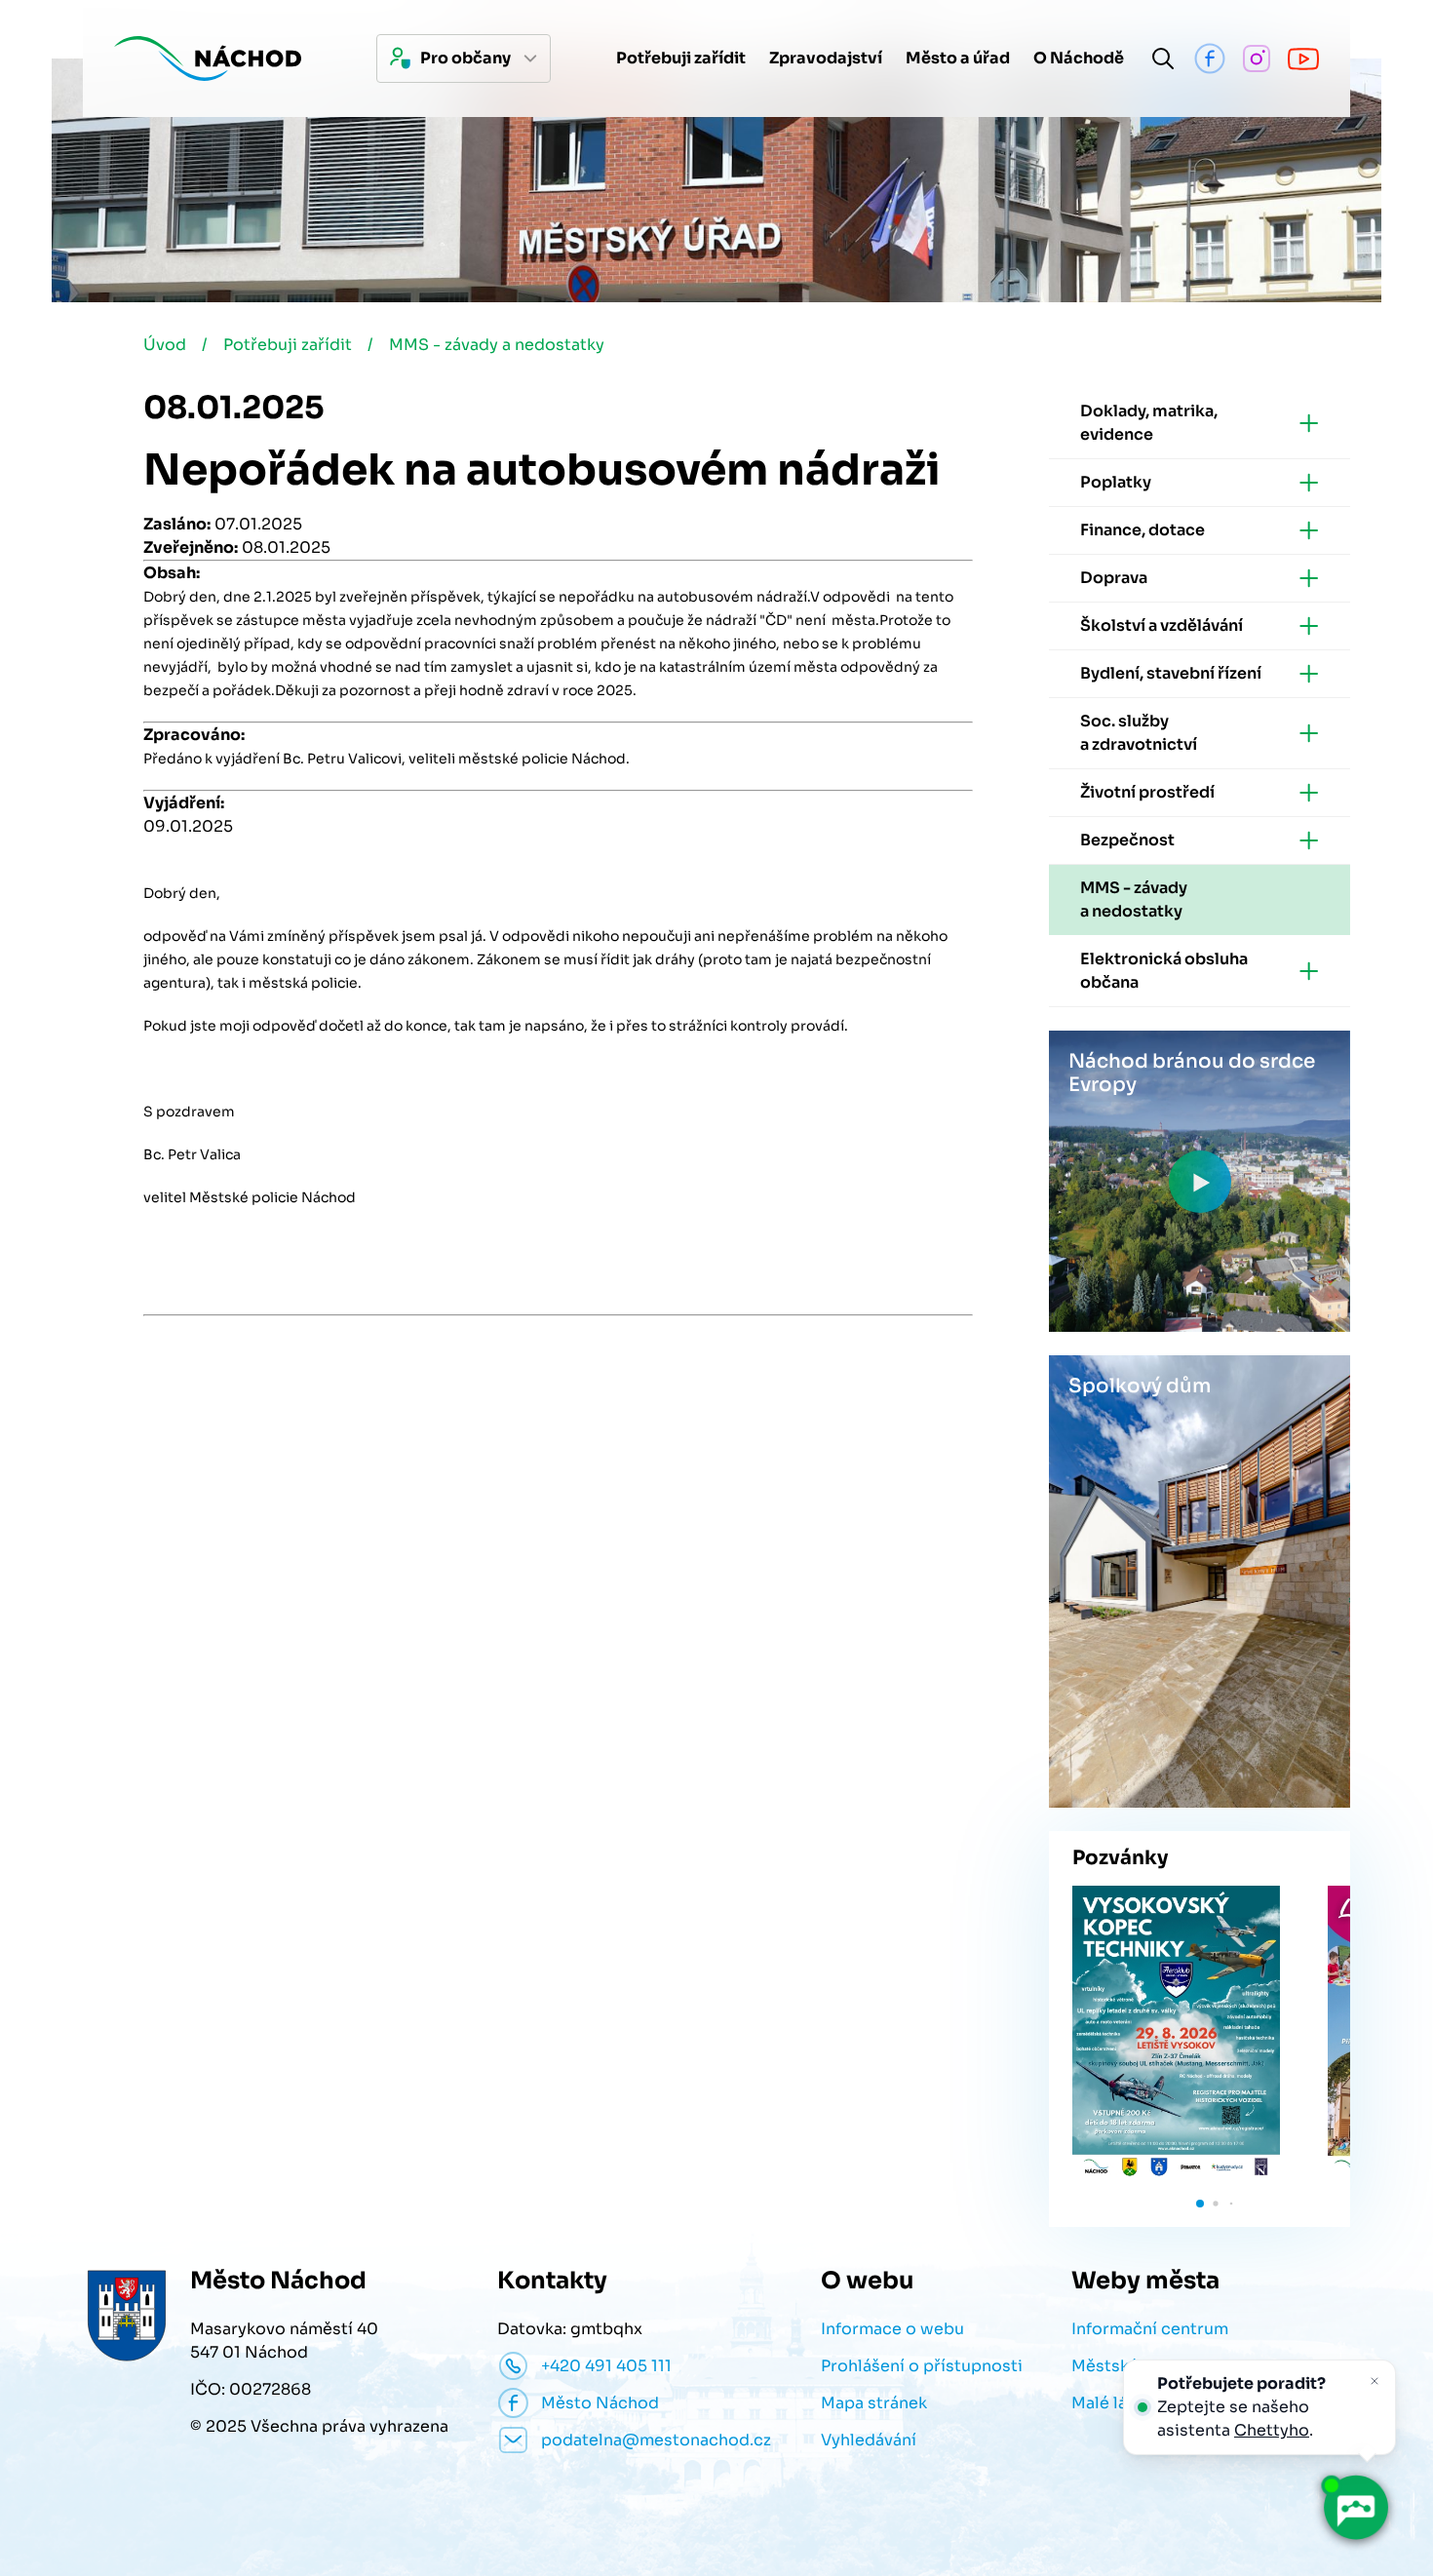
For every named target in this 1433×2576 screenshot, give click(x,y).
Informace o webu (892, 2329)
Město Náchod (600, 2403)
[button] (1200, 2204)
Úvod (165, 345)
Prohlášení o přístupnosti (922, 2366)
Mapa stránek (874, 2403)
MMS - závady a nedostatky (497, 345)
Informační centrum (1150, 2329)
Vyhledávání (869, 2440)
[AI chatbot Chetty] (1356, 2508)
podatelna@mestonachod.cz (656, 2440)
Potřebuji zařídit (288, 345)
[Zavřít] (1375, 2381)
